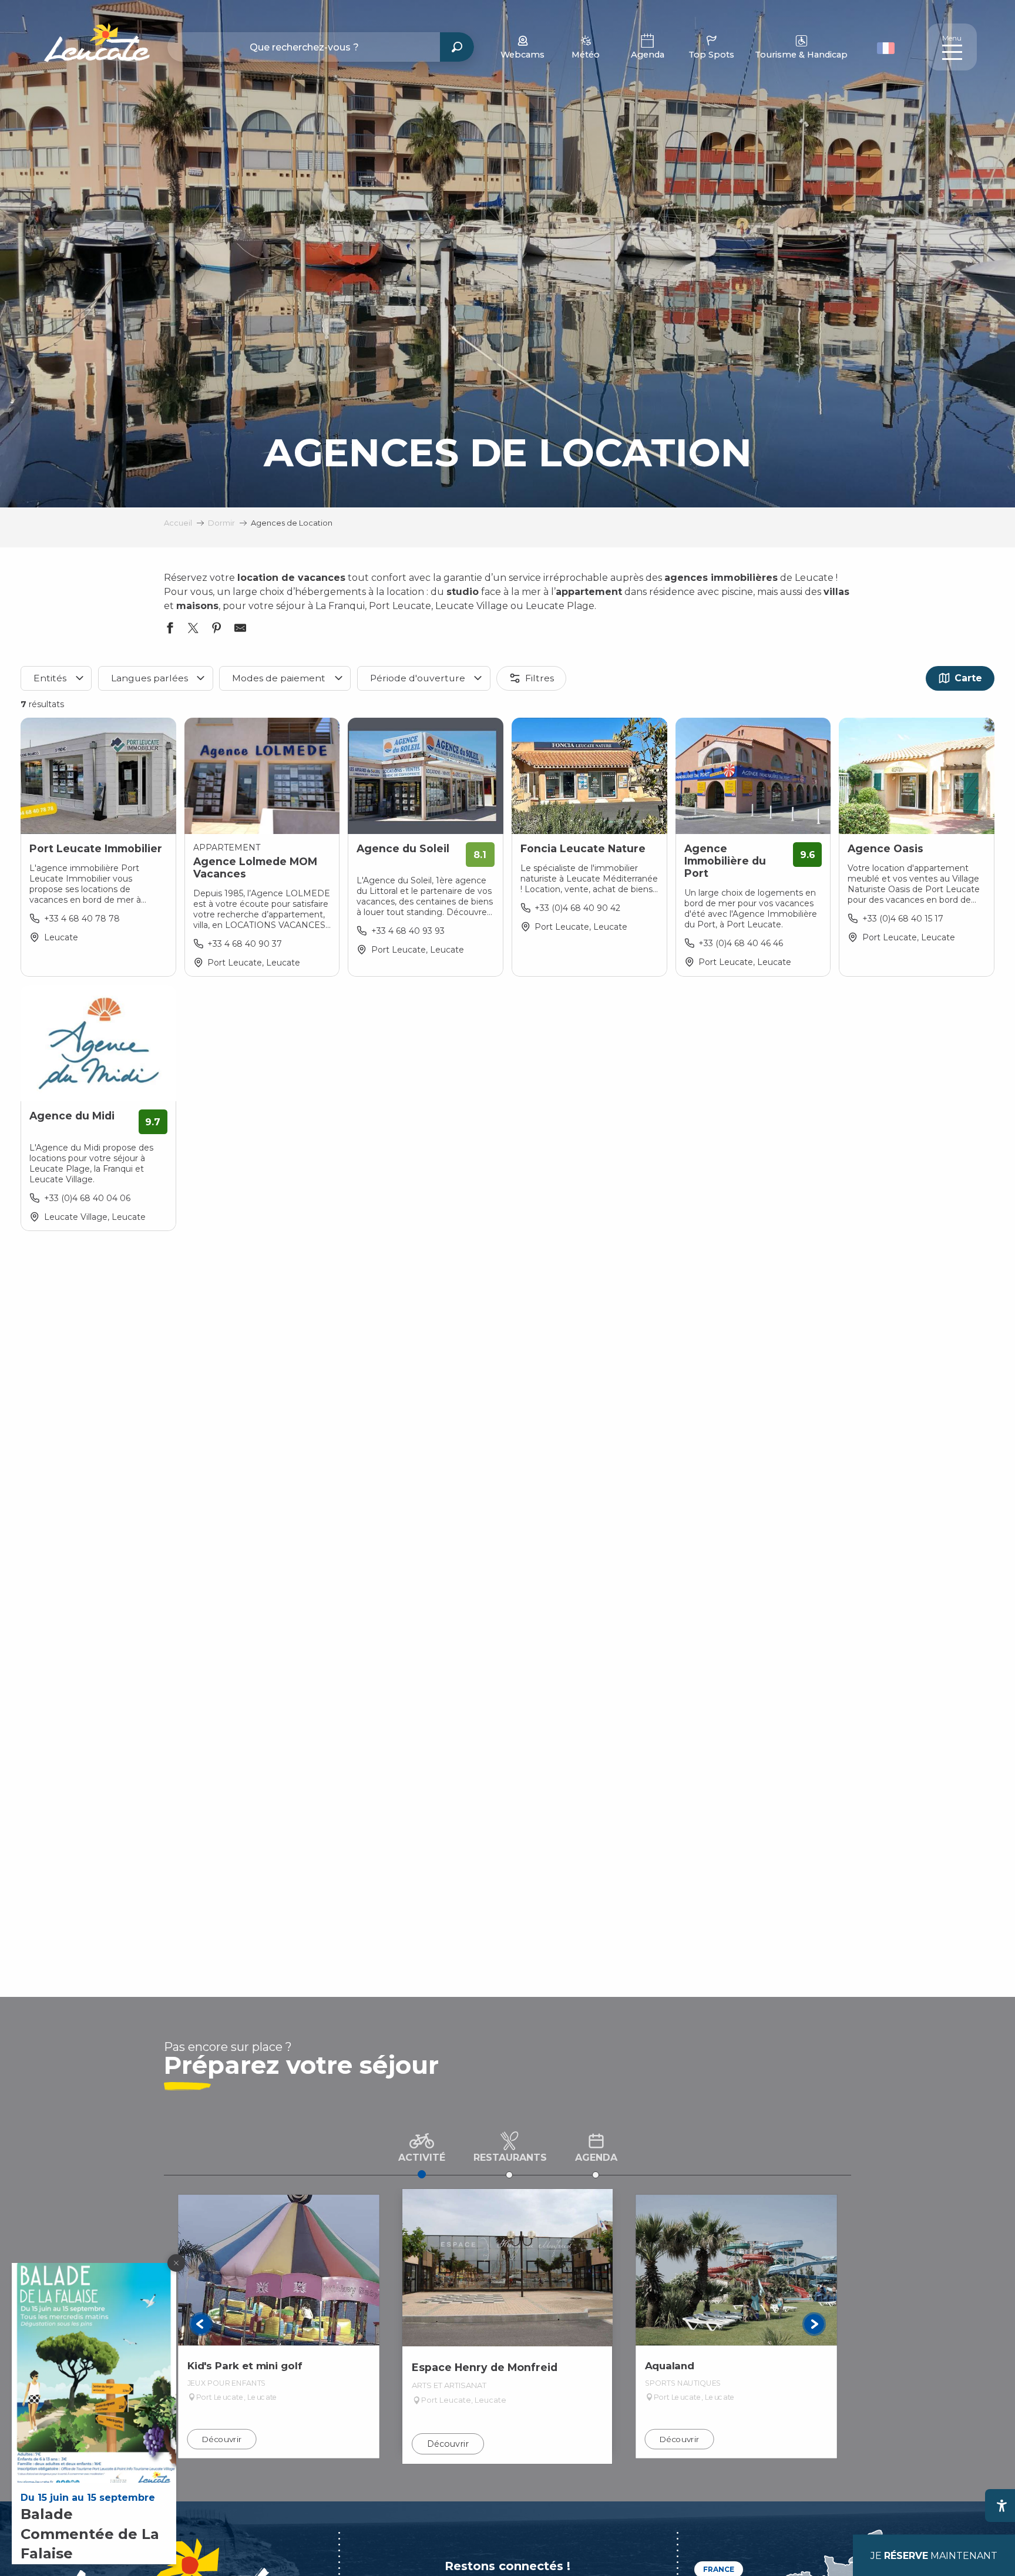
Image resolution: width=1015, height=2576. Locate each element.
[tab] (422, 2145)
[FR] (886, 48)
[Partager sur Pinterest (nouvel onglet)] (217, 630)
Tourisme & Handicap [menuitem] (801, 55)
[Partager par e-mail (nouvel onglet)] (240, 630)
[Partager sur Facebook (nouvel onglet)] (170, 630)
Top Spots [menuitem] (711, 55)
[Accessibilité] (1001, 2506)
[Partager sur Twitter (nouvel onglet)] (193, 630)
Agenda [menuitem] (648, 55)
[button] (887, 47)
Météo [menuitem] (586, 55)
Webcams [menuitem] (522, 55)
